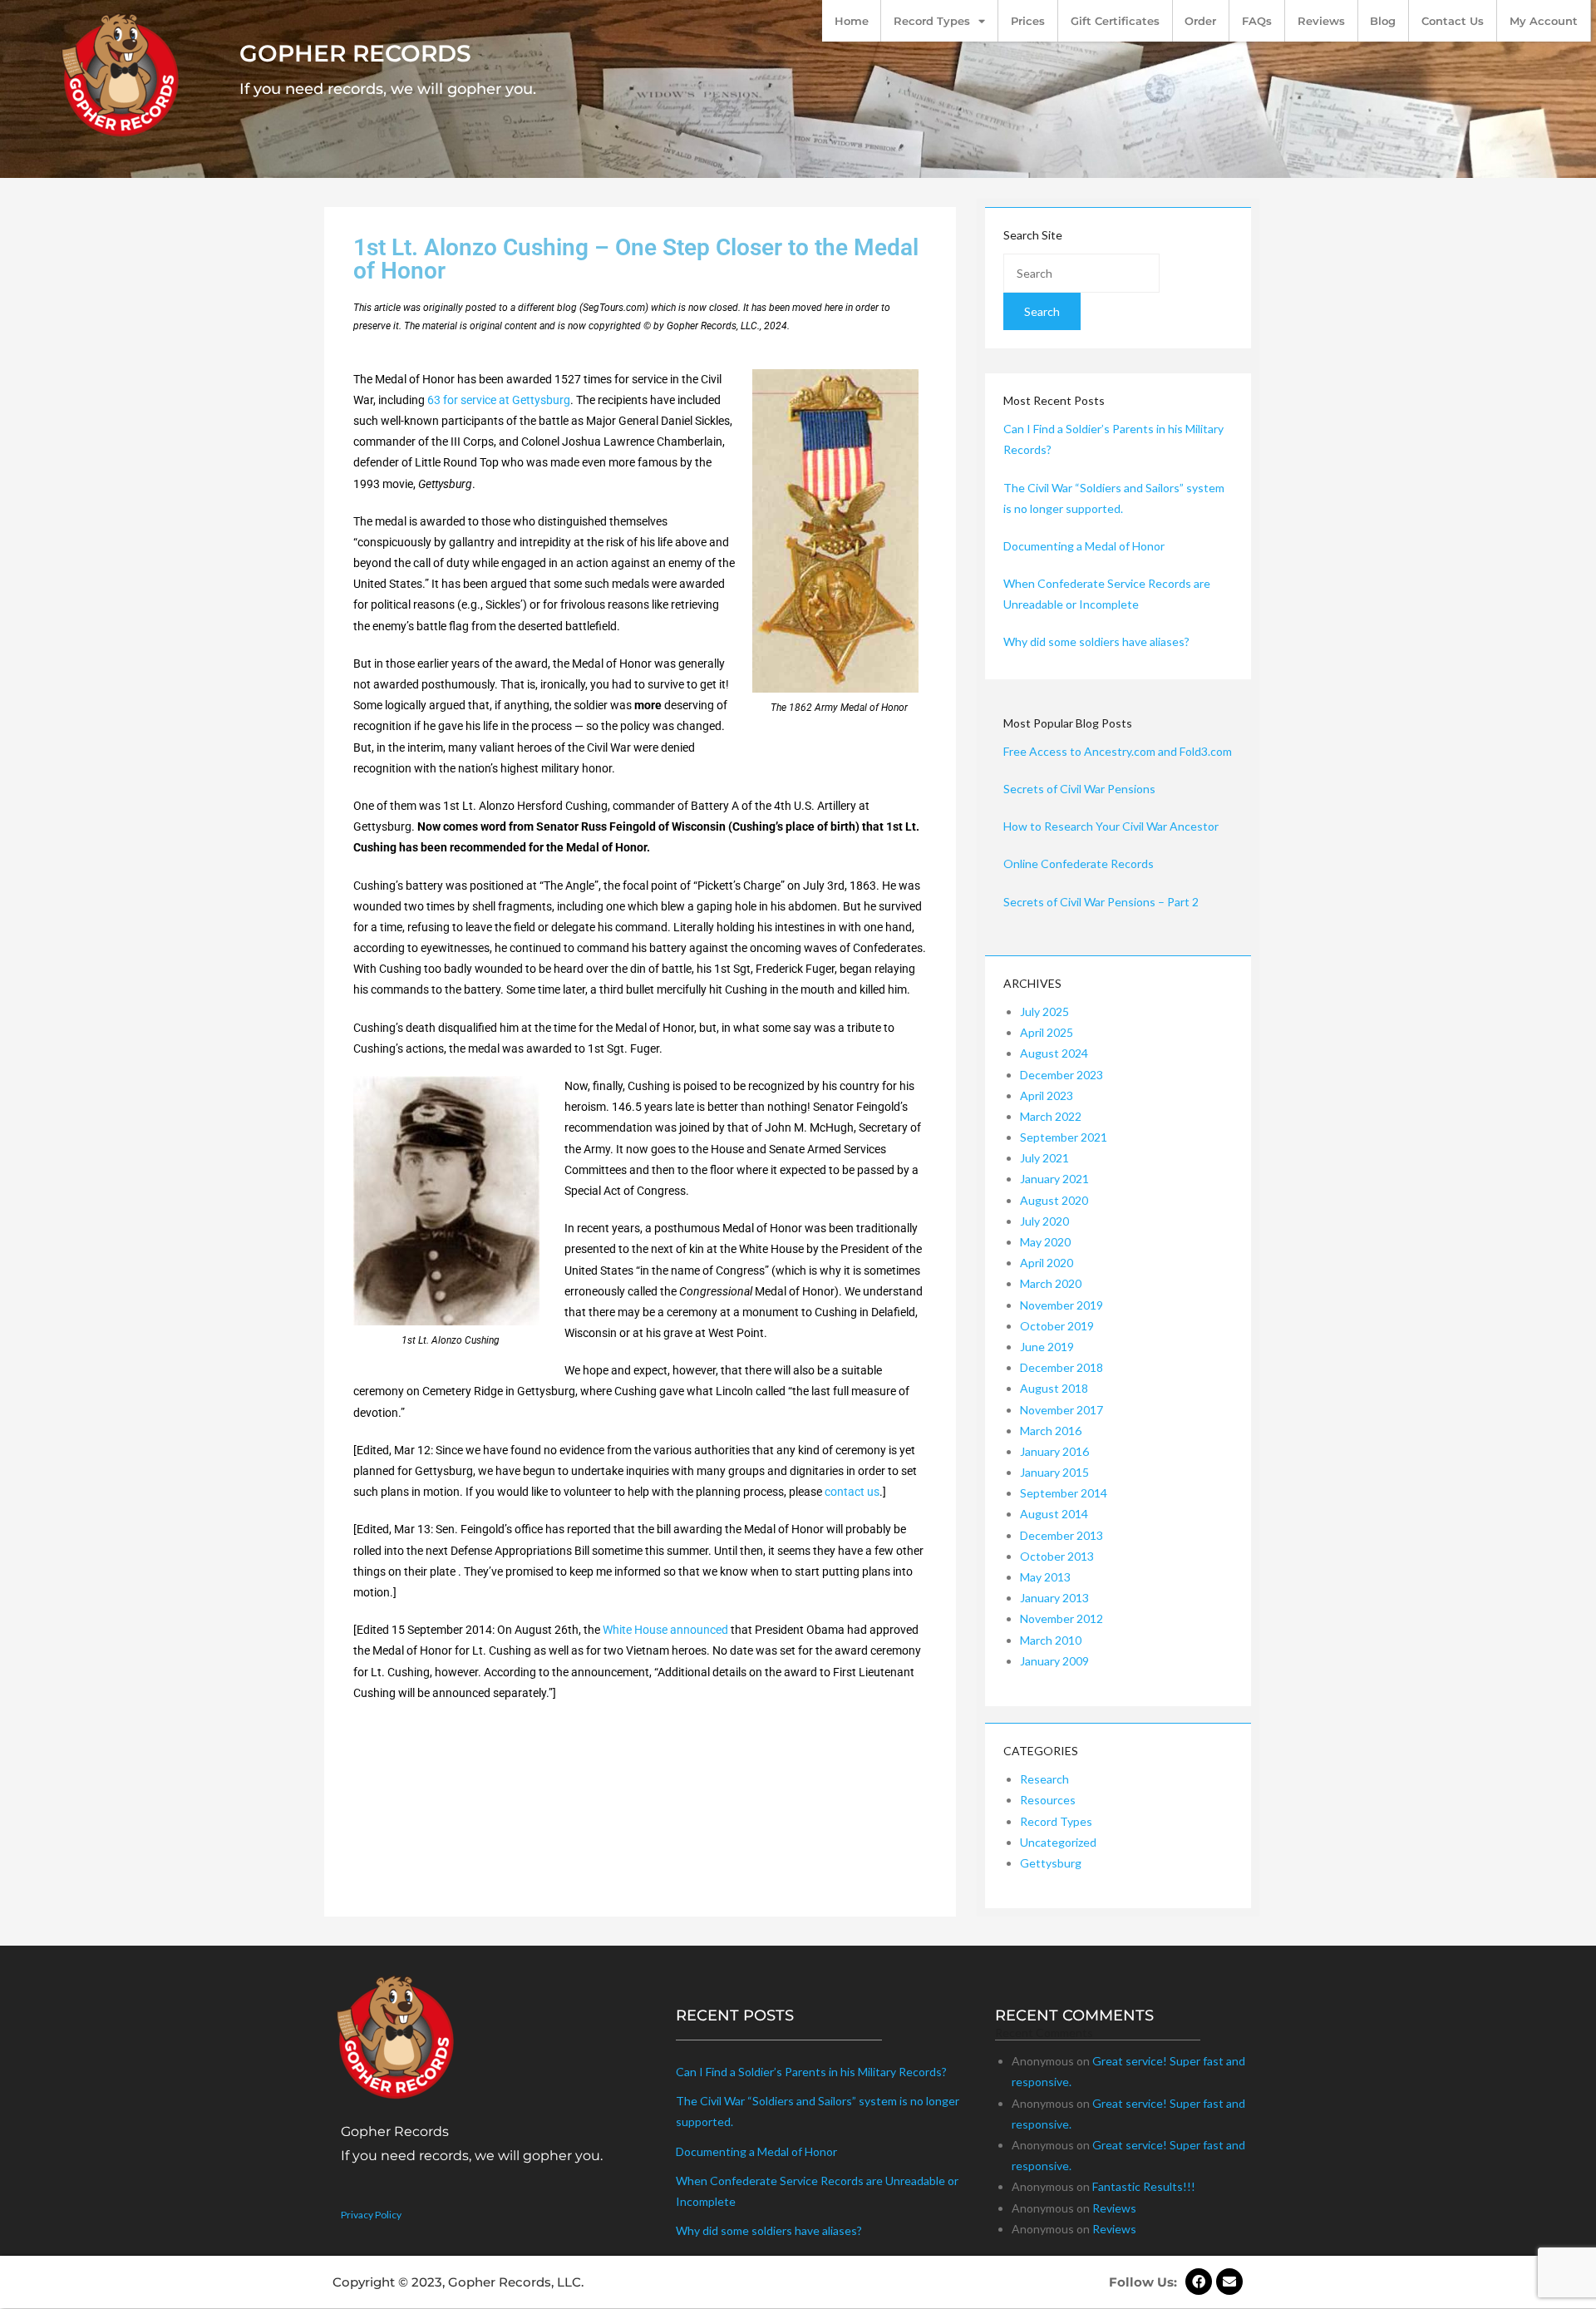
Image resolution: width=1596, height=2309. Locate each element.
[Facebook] (1199, 2282)
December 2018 (1062, 1367)
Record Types (932, 21)
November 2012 (1062, 1618)
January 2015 (1054, 1472)
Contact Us (1453, 21)
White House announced (665, 1630)
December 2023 (1062, 1075)
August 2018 (1054, 1388)
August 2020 (1054, 1200)
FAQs (1257, 21)
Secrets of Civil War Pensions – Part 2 (1101, 902)
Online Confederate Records (1079, 863)
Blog (1383, 21)
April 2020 (1047, 1263)
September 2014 (1064, 1493)
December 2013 (1062, 1535)
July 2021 (1044, 1158)
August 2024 (1054, 1053)
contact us (852, 1492)
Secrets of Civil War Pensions (1079, 789)
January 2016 (1054, 1451)
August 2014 (1054, 1514)
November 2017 (1062, 1410)
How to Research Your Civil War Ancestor (1111, 826)
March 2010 (1051, 1640)
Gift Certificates (1115, 21)
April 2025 (1047, 1032)
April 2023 (1047, 1095)
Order (1200, 21)
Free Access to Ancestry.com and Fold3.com (1118, 751)
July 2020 (1044, 1221)
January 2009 (1054, 1661)
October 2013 (1057, 1556)
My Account (1544, 21)
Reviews (1321, 21)
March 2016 (1051, 1431)
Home (852, 21)
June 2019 (1047, 1347)
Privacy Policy (371, 2215)
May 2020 (1045, 1242)
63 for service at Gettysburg (499, 400)
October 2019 (1057, 1326)
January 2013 (1054, 1598)
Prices (1028, 21)
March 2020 (1051, 1283)
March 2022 (1051, 1116)
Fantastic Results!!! (1144, 2186)
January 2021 (1054, 1179)
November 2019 (1062, 1305)
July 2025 (1044, 1011)
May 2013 (1045, 1577)
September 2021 (1064, 1137)
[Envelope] (1229, 2282)
